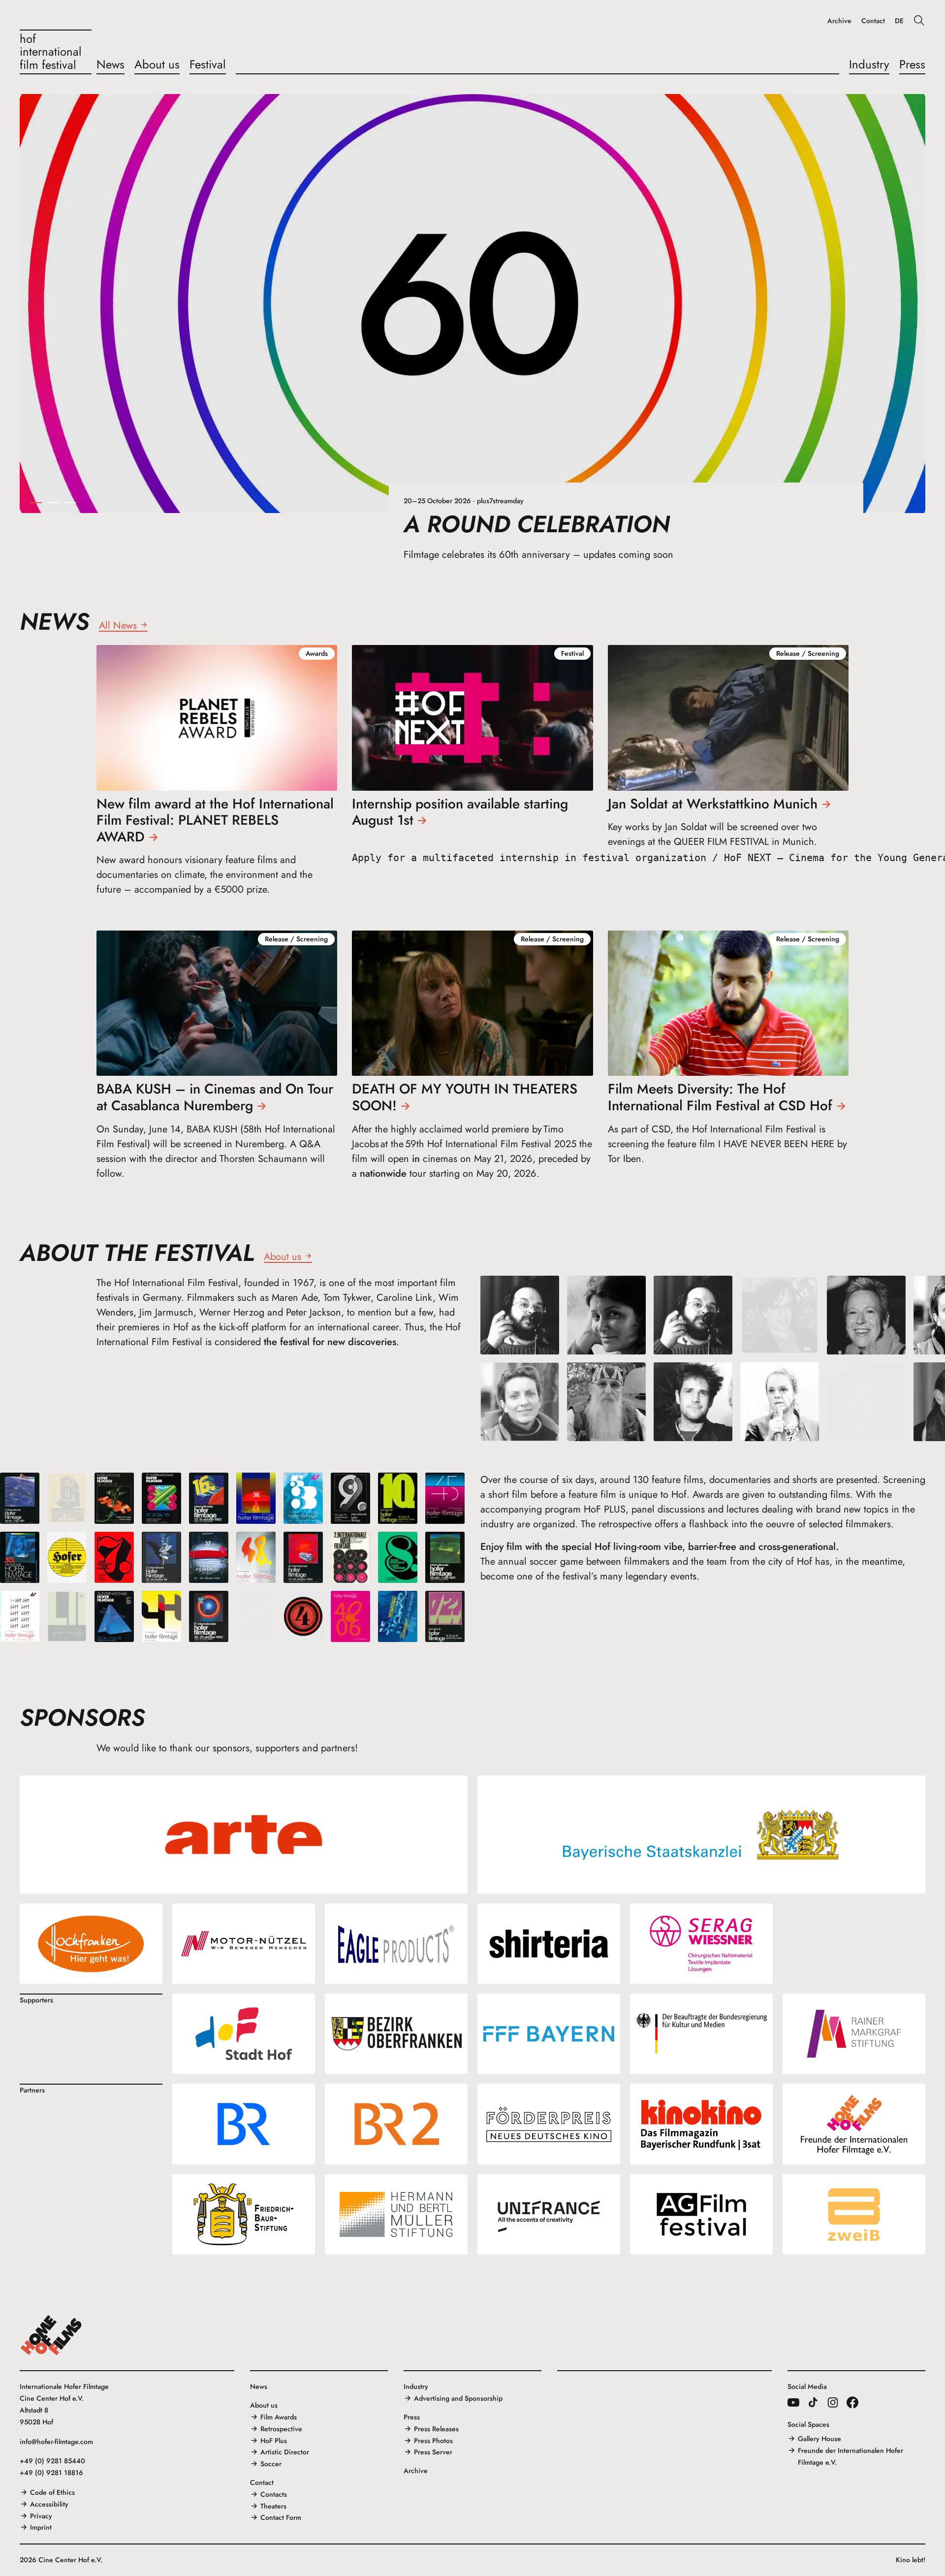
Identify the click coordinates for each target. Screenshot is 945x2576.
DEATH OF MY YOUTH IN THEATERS (465, 1097)
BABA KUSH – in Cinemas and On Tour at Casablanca (215, 1097)
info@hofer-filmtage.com (56, 2442)
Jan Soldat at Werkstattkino (713, 804)
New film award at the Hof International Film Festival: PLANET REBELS (215, 820)
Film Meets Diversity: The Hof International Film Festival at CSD (720, 1097)
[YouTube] (793, 2402)
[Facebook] (852, 2402)
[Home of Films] (51, 2335)
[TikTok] (813, 2402)
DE (899, 21)
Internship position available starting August (460, 812)
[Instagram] (833, 2402)
